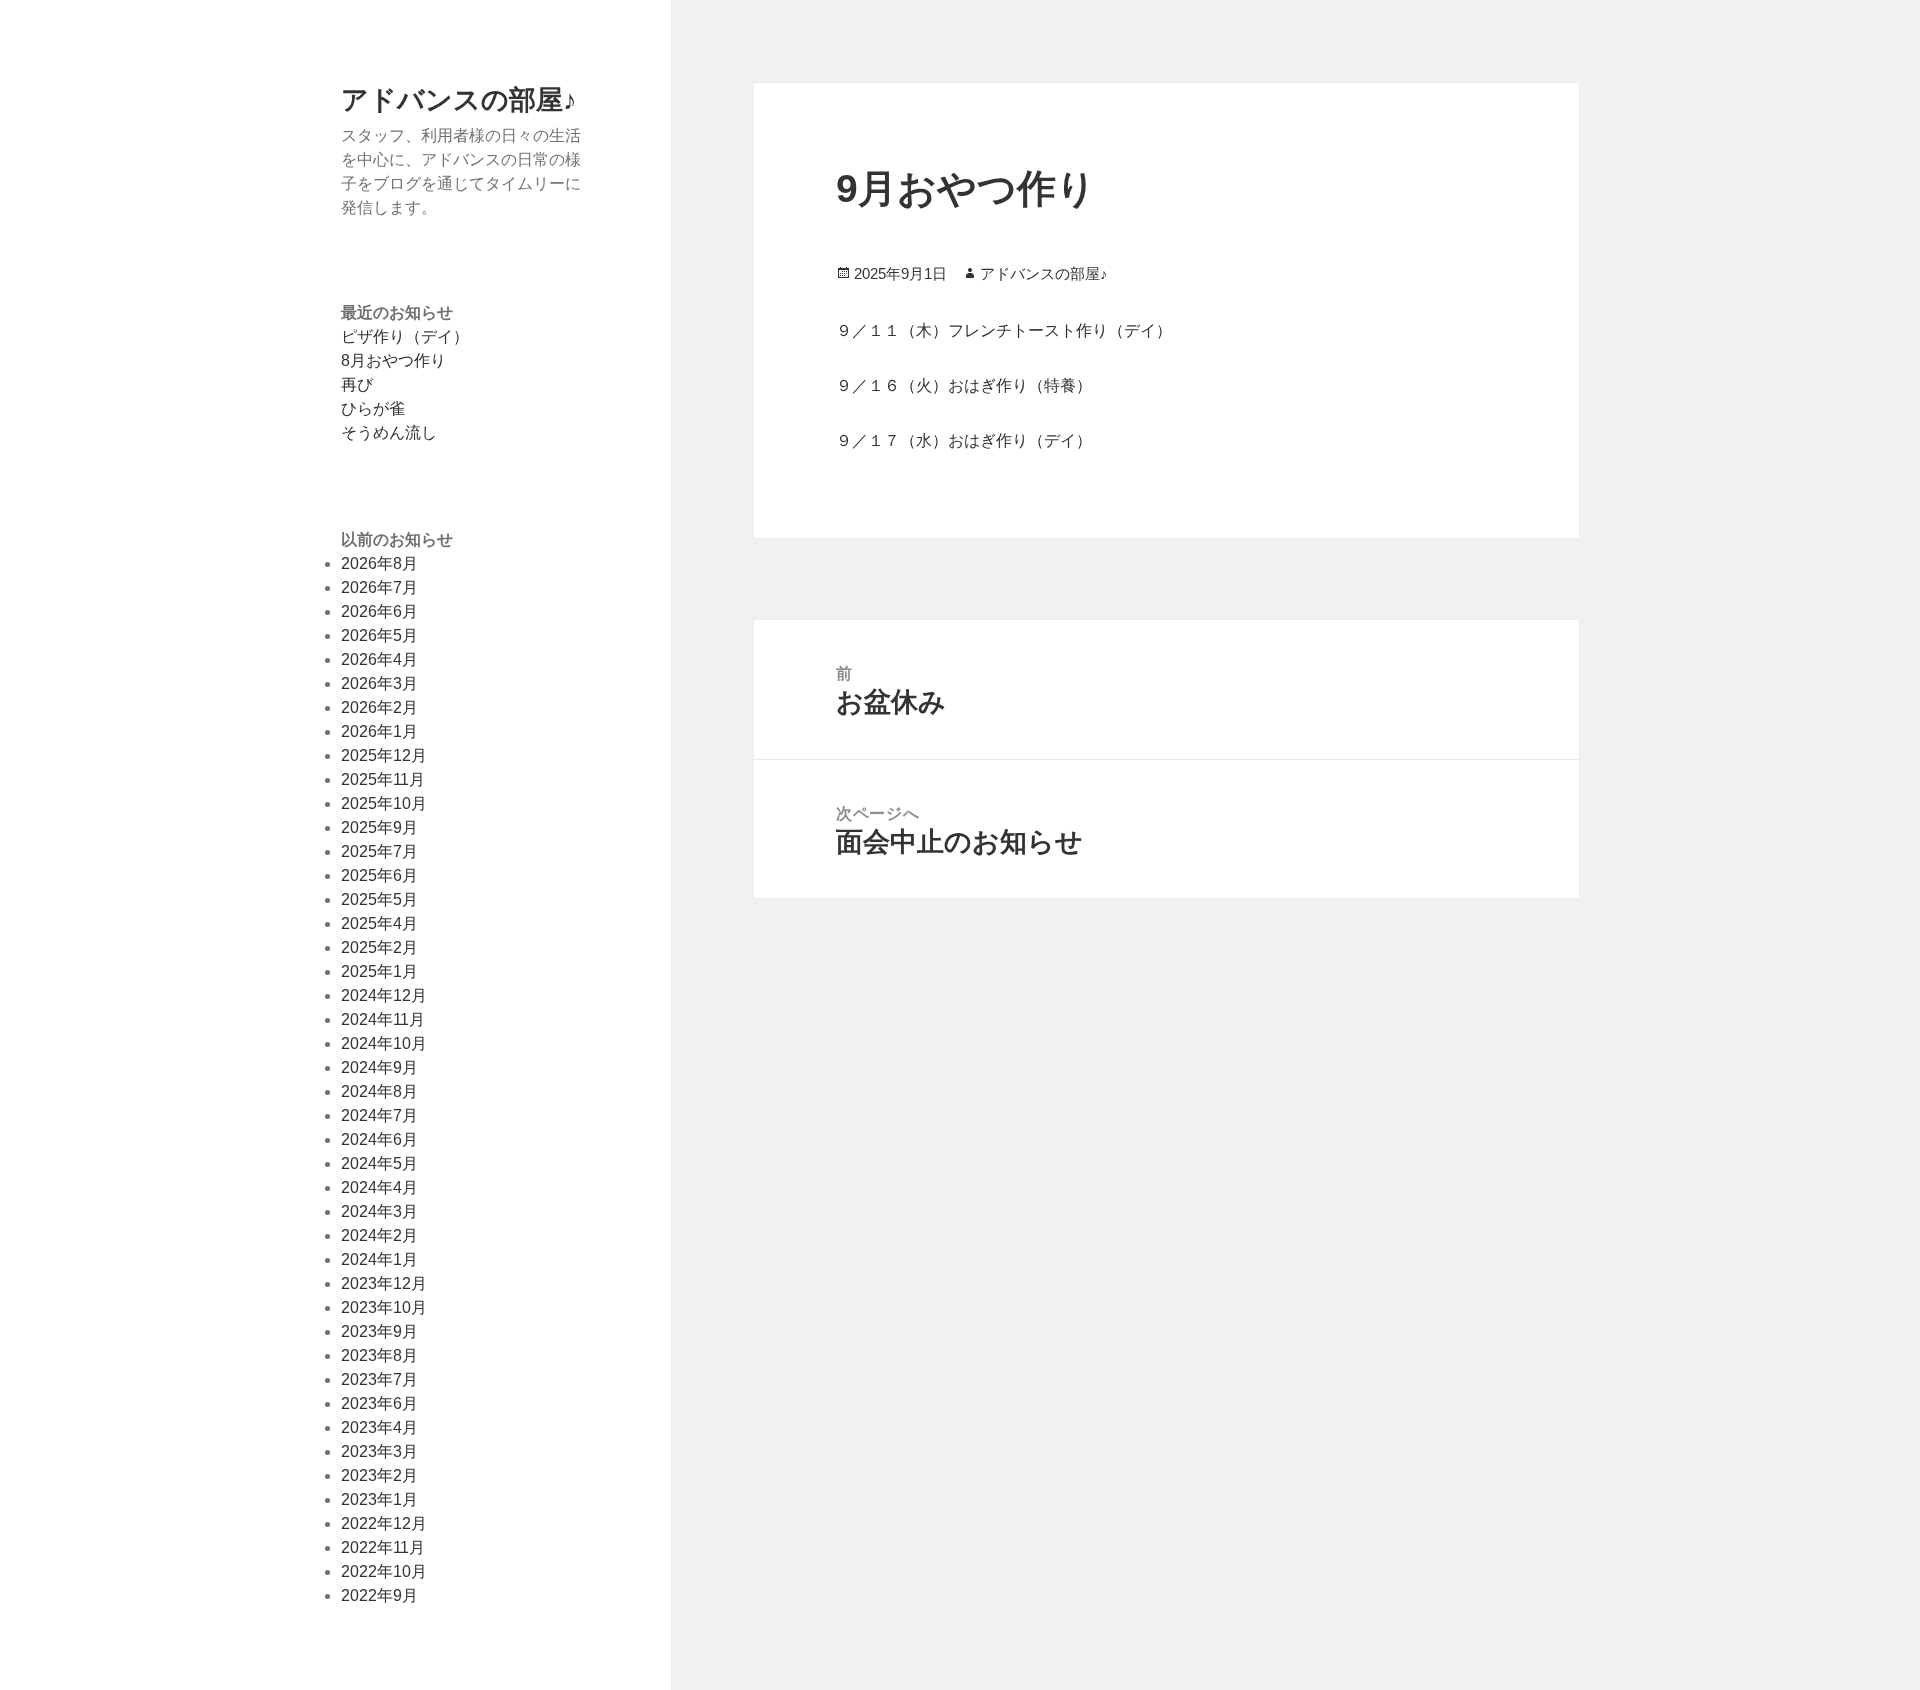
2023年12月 (384, 1283)
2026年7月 (379, 587)
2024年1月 (379, 1259)
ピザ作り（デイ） (405, 336)
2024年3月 (379, 1211)
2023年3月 (379, 1451)
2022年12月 (384, 1523)
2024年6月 (379, 1139)
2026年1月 (379, 731)
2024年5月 (379, 1163)
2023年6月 (379, 1403)
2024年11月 (383, 1019)
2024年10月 (384, 1043)
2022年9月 (379, 1595)
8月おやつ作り (393, 360)
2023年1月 (379, 1499)
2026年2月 (379, 707)
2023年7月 (379, 1379)
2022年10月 (384, 1571)
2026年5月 (379, 635)
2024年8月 (379, 1091)
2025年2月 (379, 947)
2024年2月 (379, 1235)
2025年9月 (379, 827)
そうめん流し (389, 432)
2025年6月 (379, 875)
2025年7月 (379, 851)
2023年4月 (379, 1427)
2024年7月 (379, 1115)
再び (357, 384)
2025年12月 (384, 755)
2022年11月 (383, 1547)
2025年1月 (379, 971)
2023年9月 (379, 1331)
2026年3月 (379, 683)
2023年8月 (379, 1355)
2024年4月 (379, 1187)
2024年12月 (384, 995)
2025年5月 (379, 899)
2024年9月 (379, 1067)
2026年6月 (379, 611)
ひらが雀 (373, 408)
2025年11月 (383, 779)
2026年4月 (379, 659)
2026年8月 (379, 563)
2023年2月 (379, 1475)
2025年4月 (379, 923)
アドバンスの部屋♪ (459, 98)
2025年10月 (384, 803)
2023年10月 (384, 1307)
